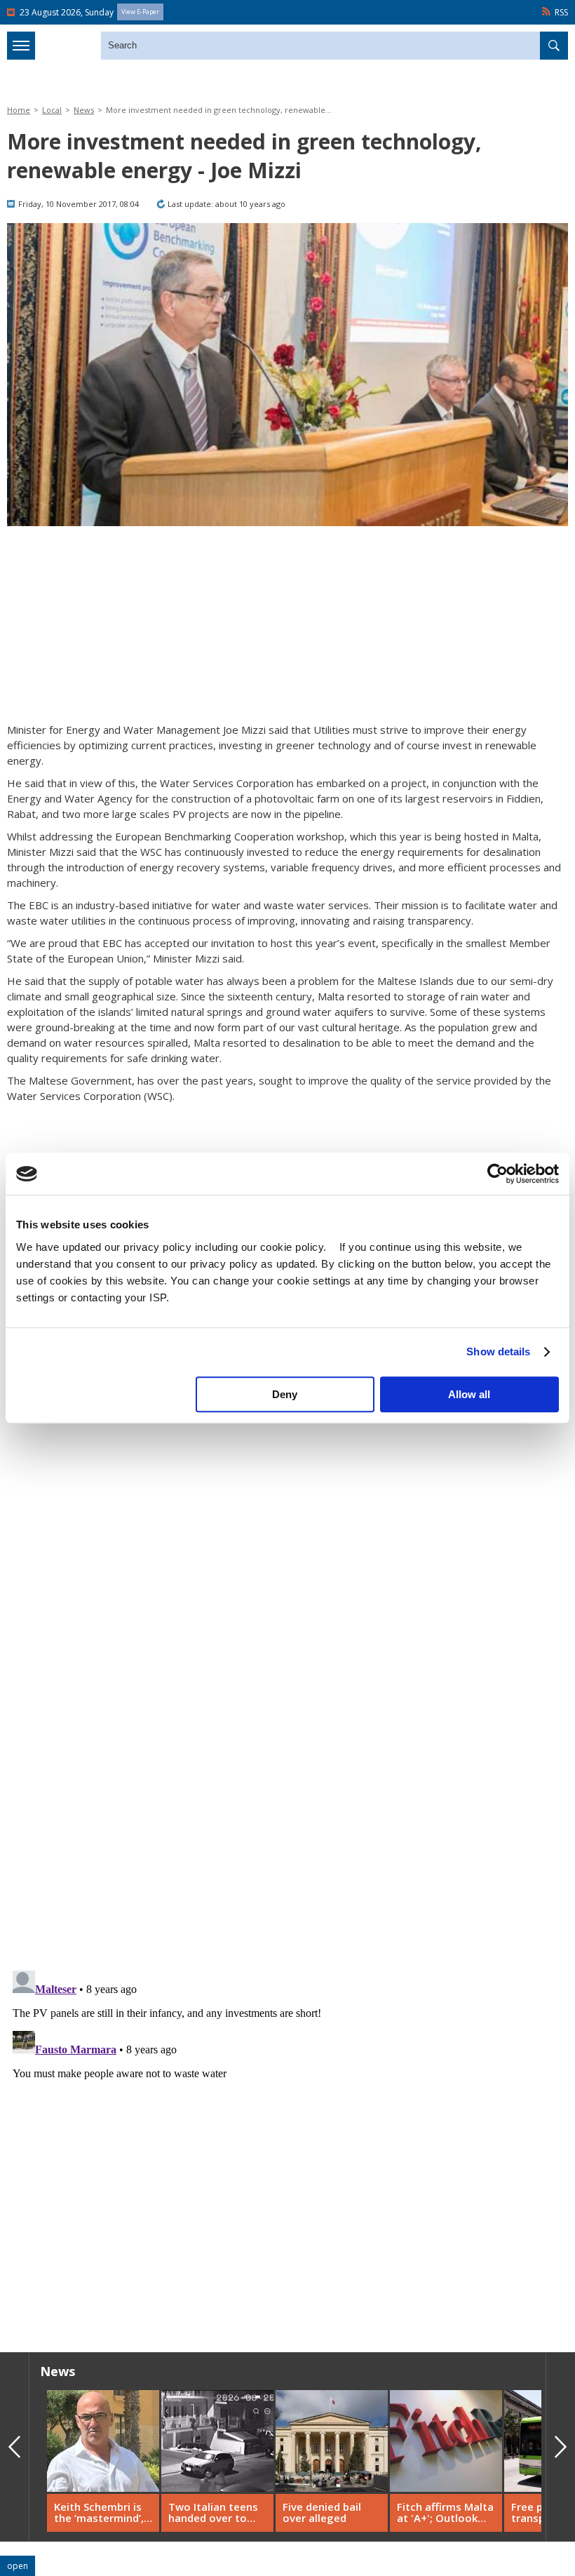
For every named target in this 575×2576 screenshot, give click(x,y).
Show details (498, 1351)
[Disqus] (287, 2140)
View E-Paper (140, 12)
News (84, 110)
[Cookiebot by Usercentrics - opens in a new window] (498, 1174)
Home (19, 110)
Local (52, 110)
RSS (561, 12)
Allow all (469, 1394)
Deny (285, 1394)
